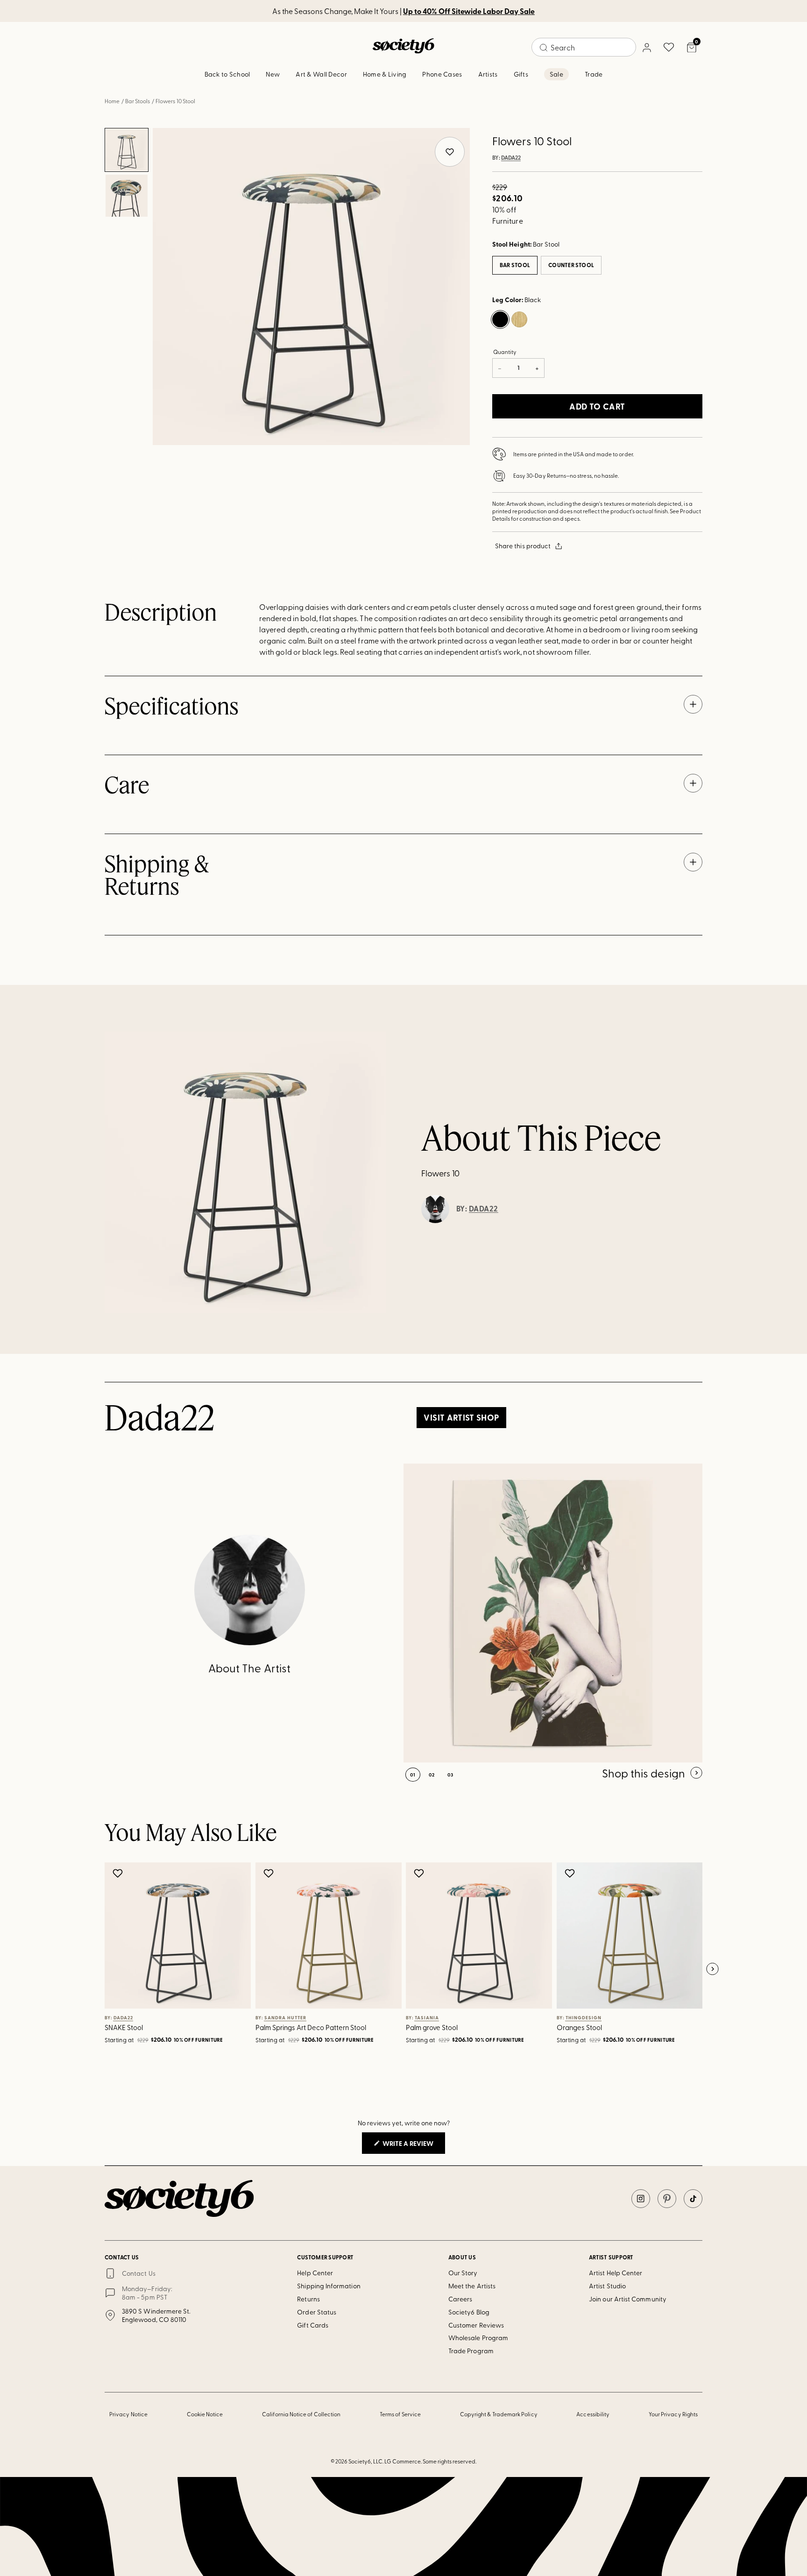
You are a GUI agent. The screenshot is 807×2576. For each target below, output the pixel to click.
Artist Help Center (616, 2273)
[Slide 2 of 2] (127, 196)
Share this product (523, 546)
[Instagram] (641, 2199)
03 (450, 1775)
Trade (594, 74)
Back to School (227, 74)
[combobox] (584, 47)
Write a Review (413, 2146)
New (273, 74)
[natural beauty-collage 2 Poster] (553, 1613)
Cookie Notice (205, 2414)
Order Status (317, 2312)
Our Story (463, 2273)
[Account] (646, 47)
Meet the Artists (472, 2286)
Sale (556, 74)
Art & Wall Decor (321, 74)
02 (432, 1775)
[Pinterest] (667, 2199)
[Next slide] (712, 1969)
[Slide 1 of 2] (127, 150)
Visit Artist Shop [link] (461, 1417)
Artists (488, 74)
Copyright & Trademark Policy (499, 2414)
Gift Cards (313, 2325)
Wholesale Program (478, 2338)
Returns (308, 2299)
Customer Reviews (476, 2325)
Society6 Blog (469, 2312)
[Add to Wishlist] (119, 1873)
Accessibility (593, 2414)
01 (413, 1775)
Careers (460, 2299)
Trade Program (471, 2351)
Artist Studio (607, 2286)
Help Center (315, 2273)
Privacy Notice (128, 2414)
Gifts (521, 74)
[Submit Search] (544, 48)
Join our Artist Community (628, 2299)
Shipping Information (329, 2286)
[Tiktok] (693, 2199)
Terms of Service (400, 2414)
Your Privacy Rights (673, 2414)
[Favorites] (669, 47)
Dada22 (511, 158)
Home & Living (385, 74)
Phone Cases (442, 74)
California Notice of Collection (301, 2414)
